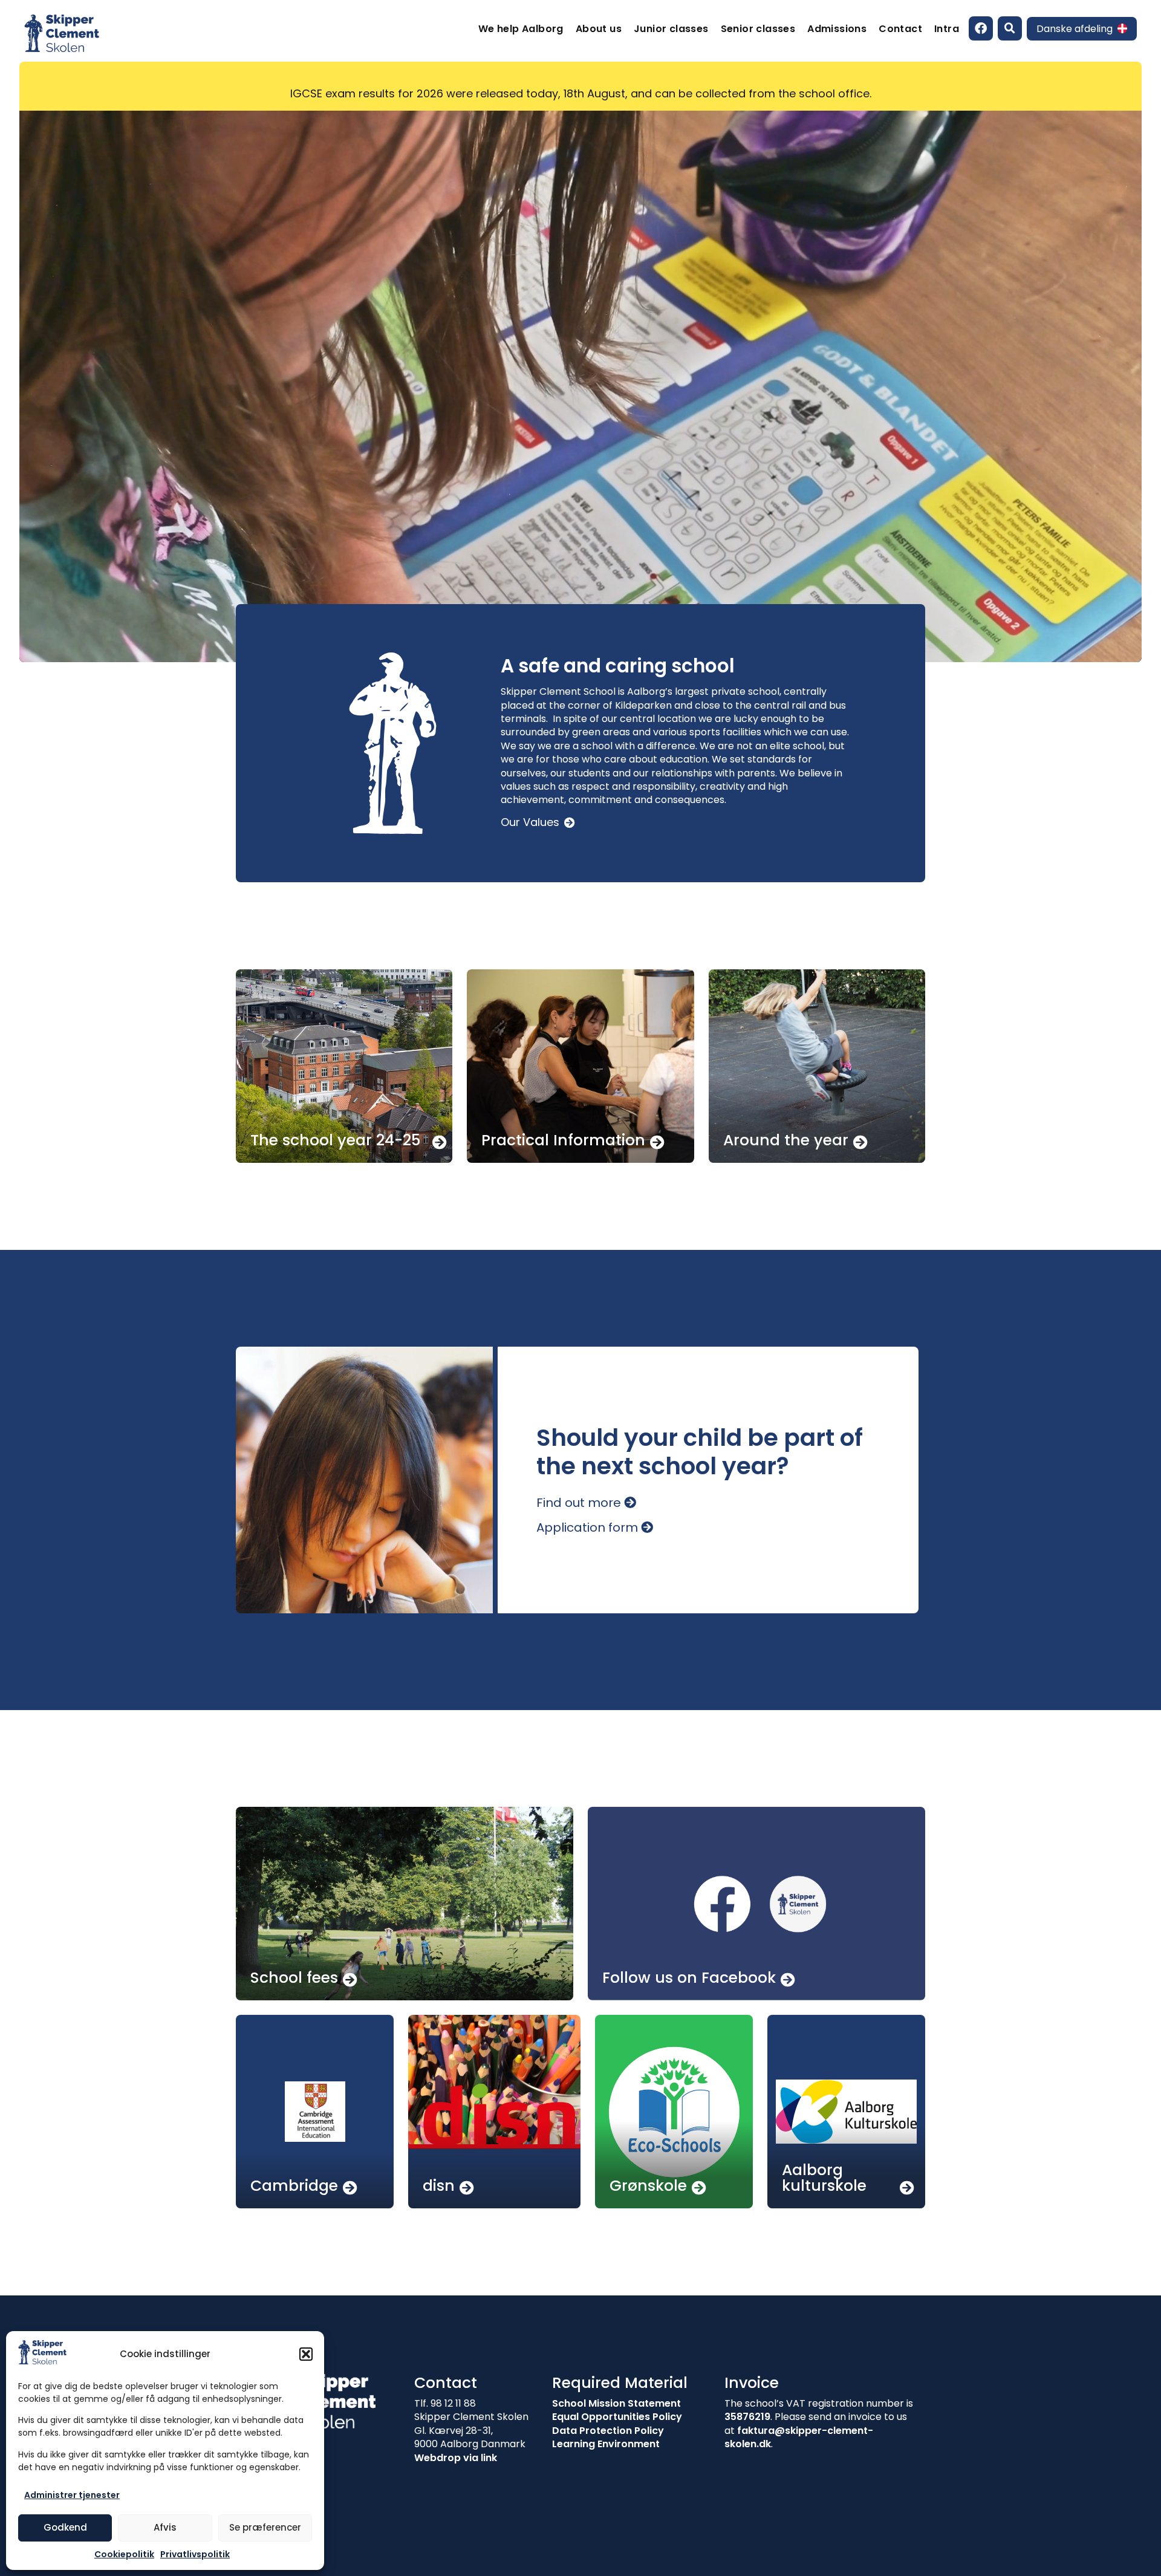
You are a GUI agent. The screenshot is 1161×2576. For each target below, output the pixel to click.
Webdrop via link (456, 2458)
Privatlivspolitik (195, 2554)
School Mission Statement (616, 2403)
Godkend (65, 2527)
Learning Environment (606, 2444)
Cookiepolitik (124, 2554)
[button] (306, 2354)
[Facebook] (981, 28)
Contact (900, 29)
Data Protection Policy (608, 2431)
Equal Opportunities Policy (617, 2417)
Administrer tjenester (72, 2495)
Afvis (165, 2527)
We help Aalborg (521, 29)
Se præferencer (265, 2527)
